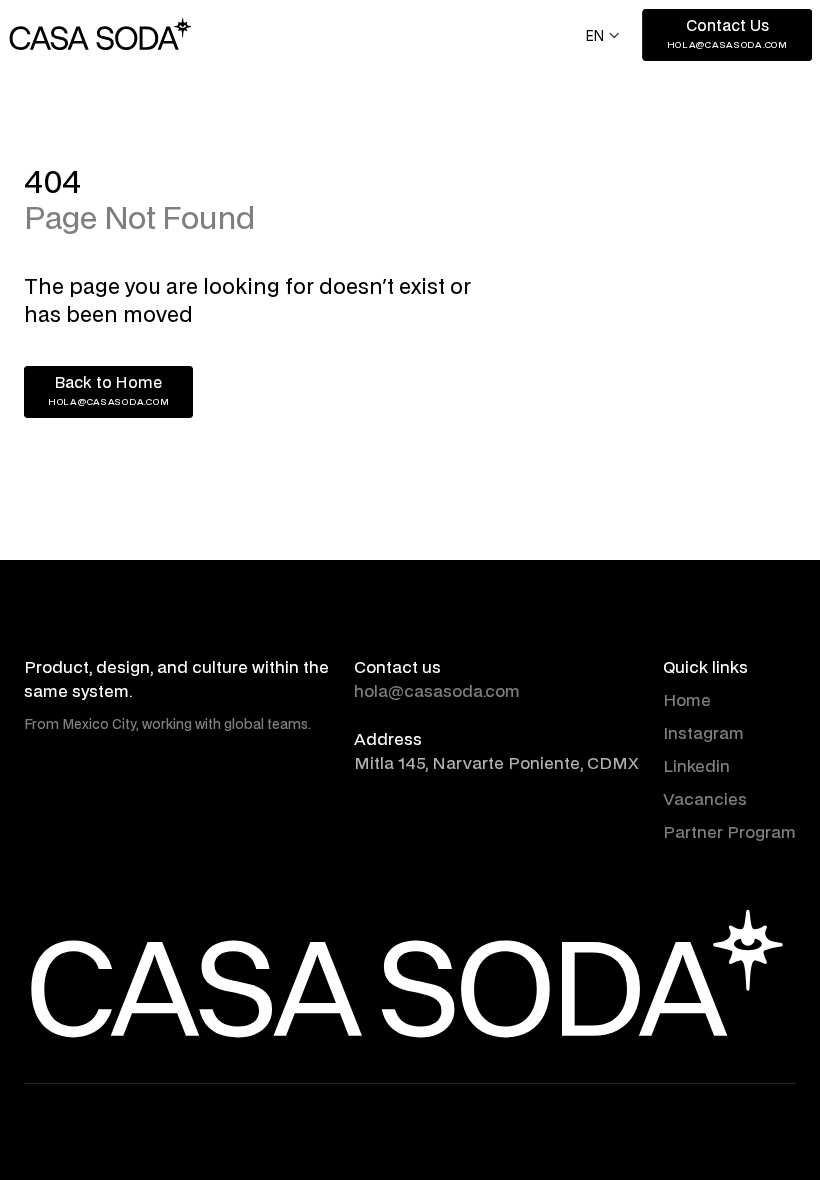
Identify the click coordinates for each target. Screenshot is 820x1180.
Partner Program (729, 833)
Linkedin (696, 767)
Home (687, 701)
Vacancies (705, 800)
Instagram (703, 734)
